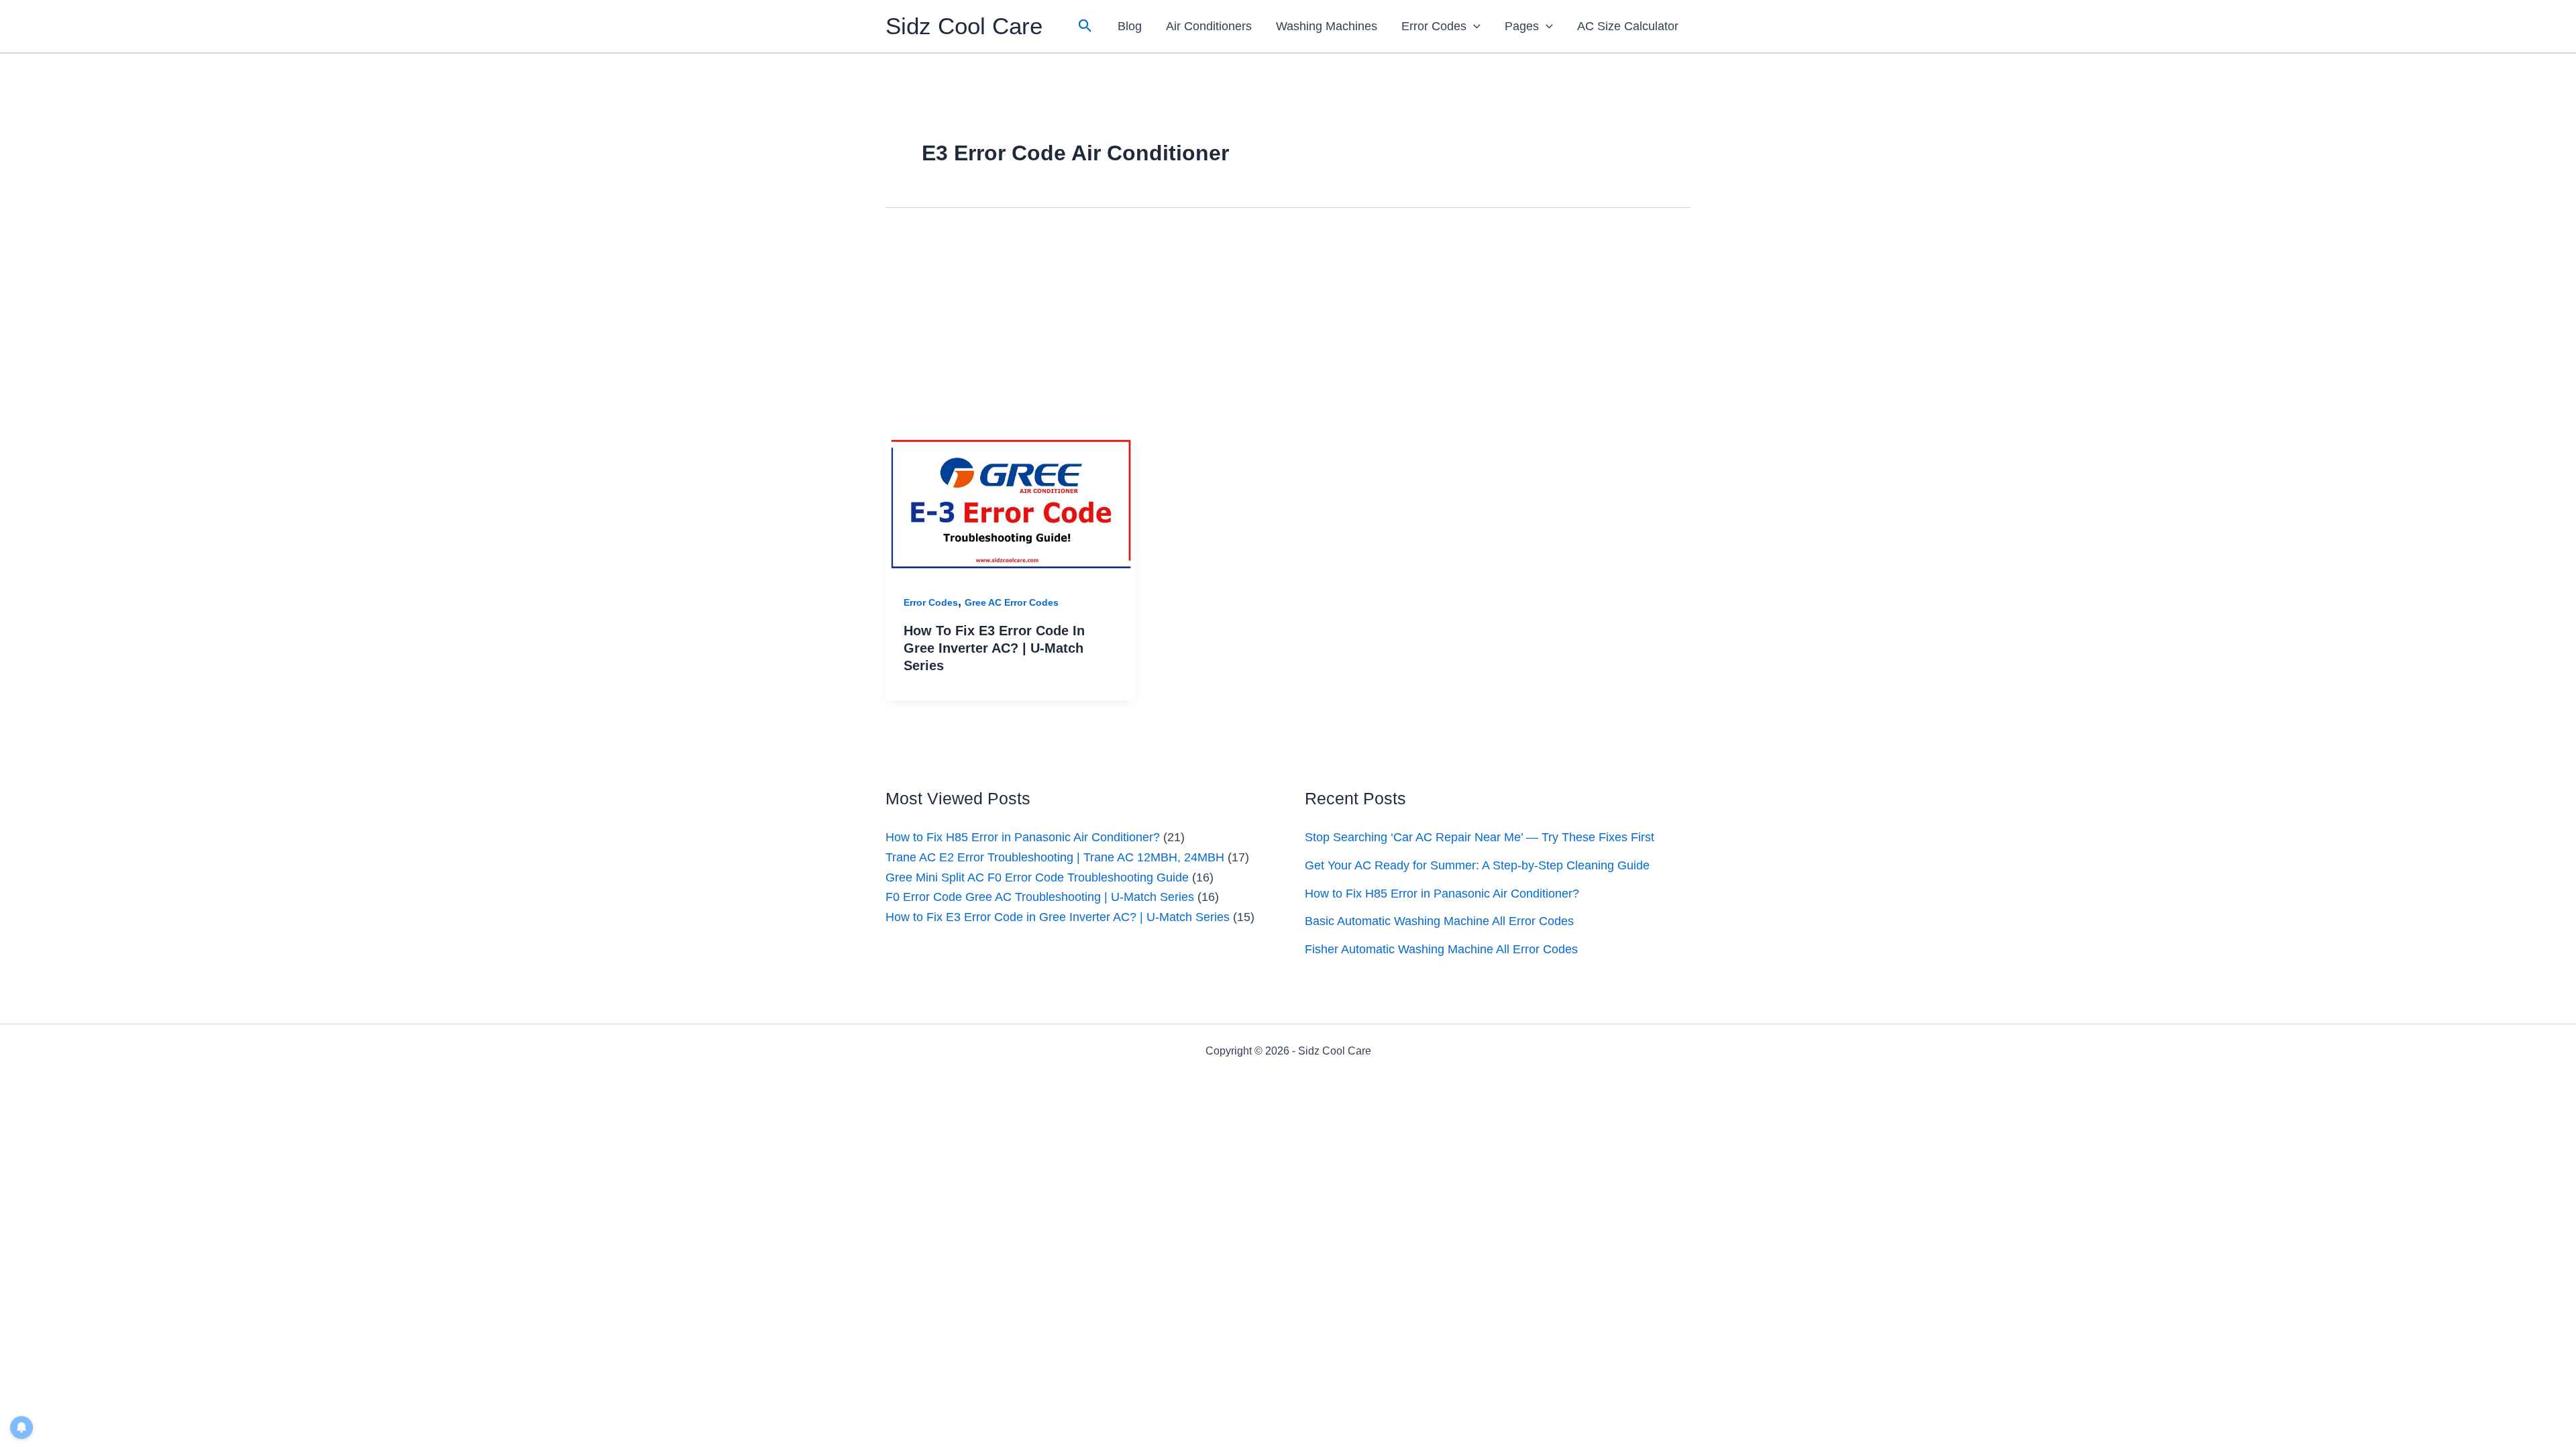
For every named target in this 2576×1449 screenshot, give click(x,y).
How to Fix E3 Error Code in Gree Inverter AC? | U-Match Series (994, 648)
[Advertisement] (1288, 333)
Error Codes (1434, 26)
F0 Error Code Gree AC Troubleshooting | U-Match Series (1040, 897)
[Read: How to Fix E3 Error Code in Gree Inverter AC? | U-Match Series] (1011, 503)
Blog (1130, 26)
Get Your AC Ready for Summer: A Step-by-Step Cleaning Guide (1477, 865)
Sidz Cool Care (964, 26)
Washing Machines (1327, 26)
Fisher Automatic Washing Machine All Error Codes (1441, 949)
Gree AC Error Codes (1012, 602)
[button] (1085, 26)
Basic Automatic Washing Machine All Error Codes (1439, 921)
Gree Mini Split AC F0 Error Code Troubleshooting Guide (1037, 877)
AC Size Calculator (1628, 26)
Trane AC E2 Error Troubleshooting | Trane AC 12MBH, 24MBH (1055, 857)
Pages (1522, 26)
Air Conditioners (1209, 26)
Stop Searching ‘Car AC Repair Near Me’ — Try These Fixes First (1480, 837)
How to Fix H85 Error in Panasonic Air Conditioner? (1023, 837)
